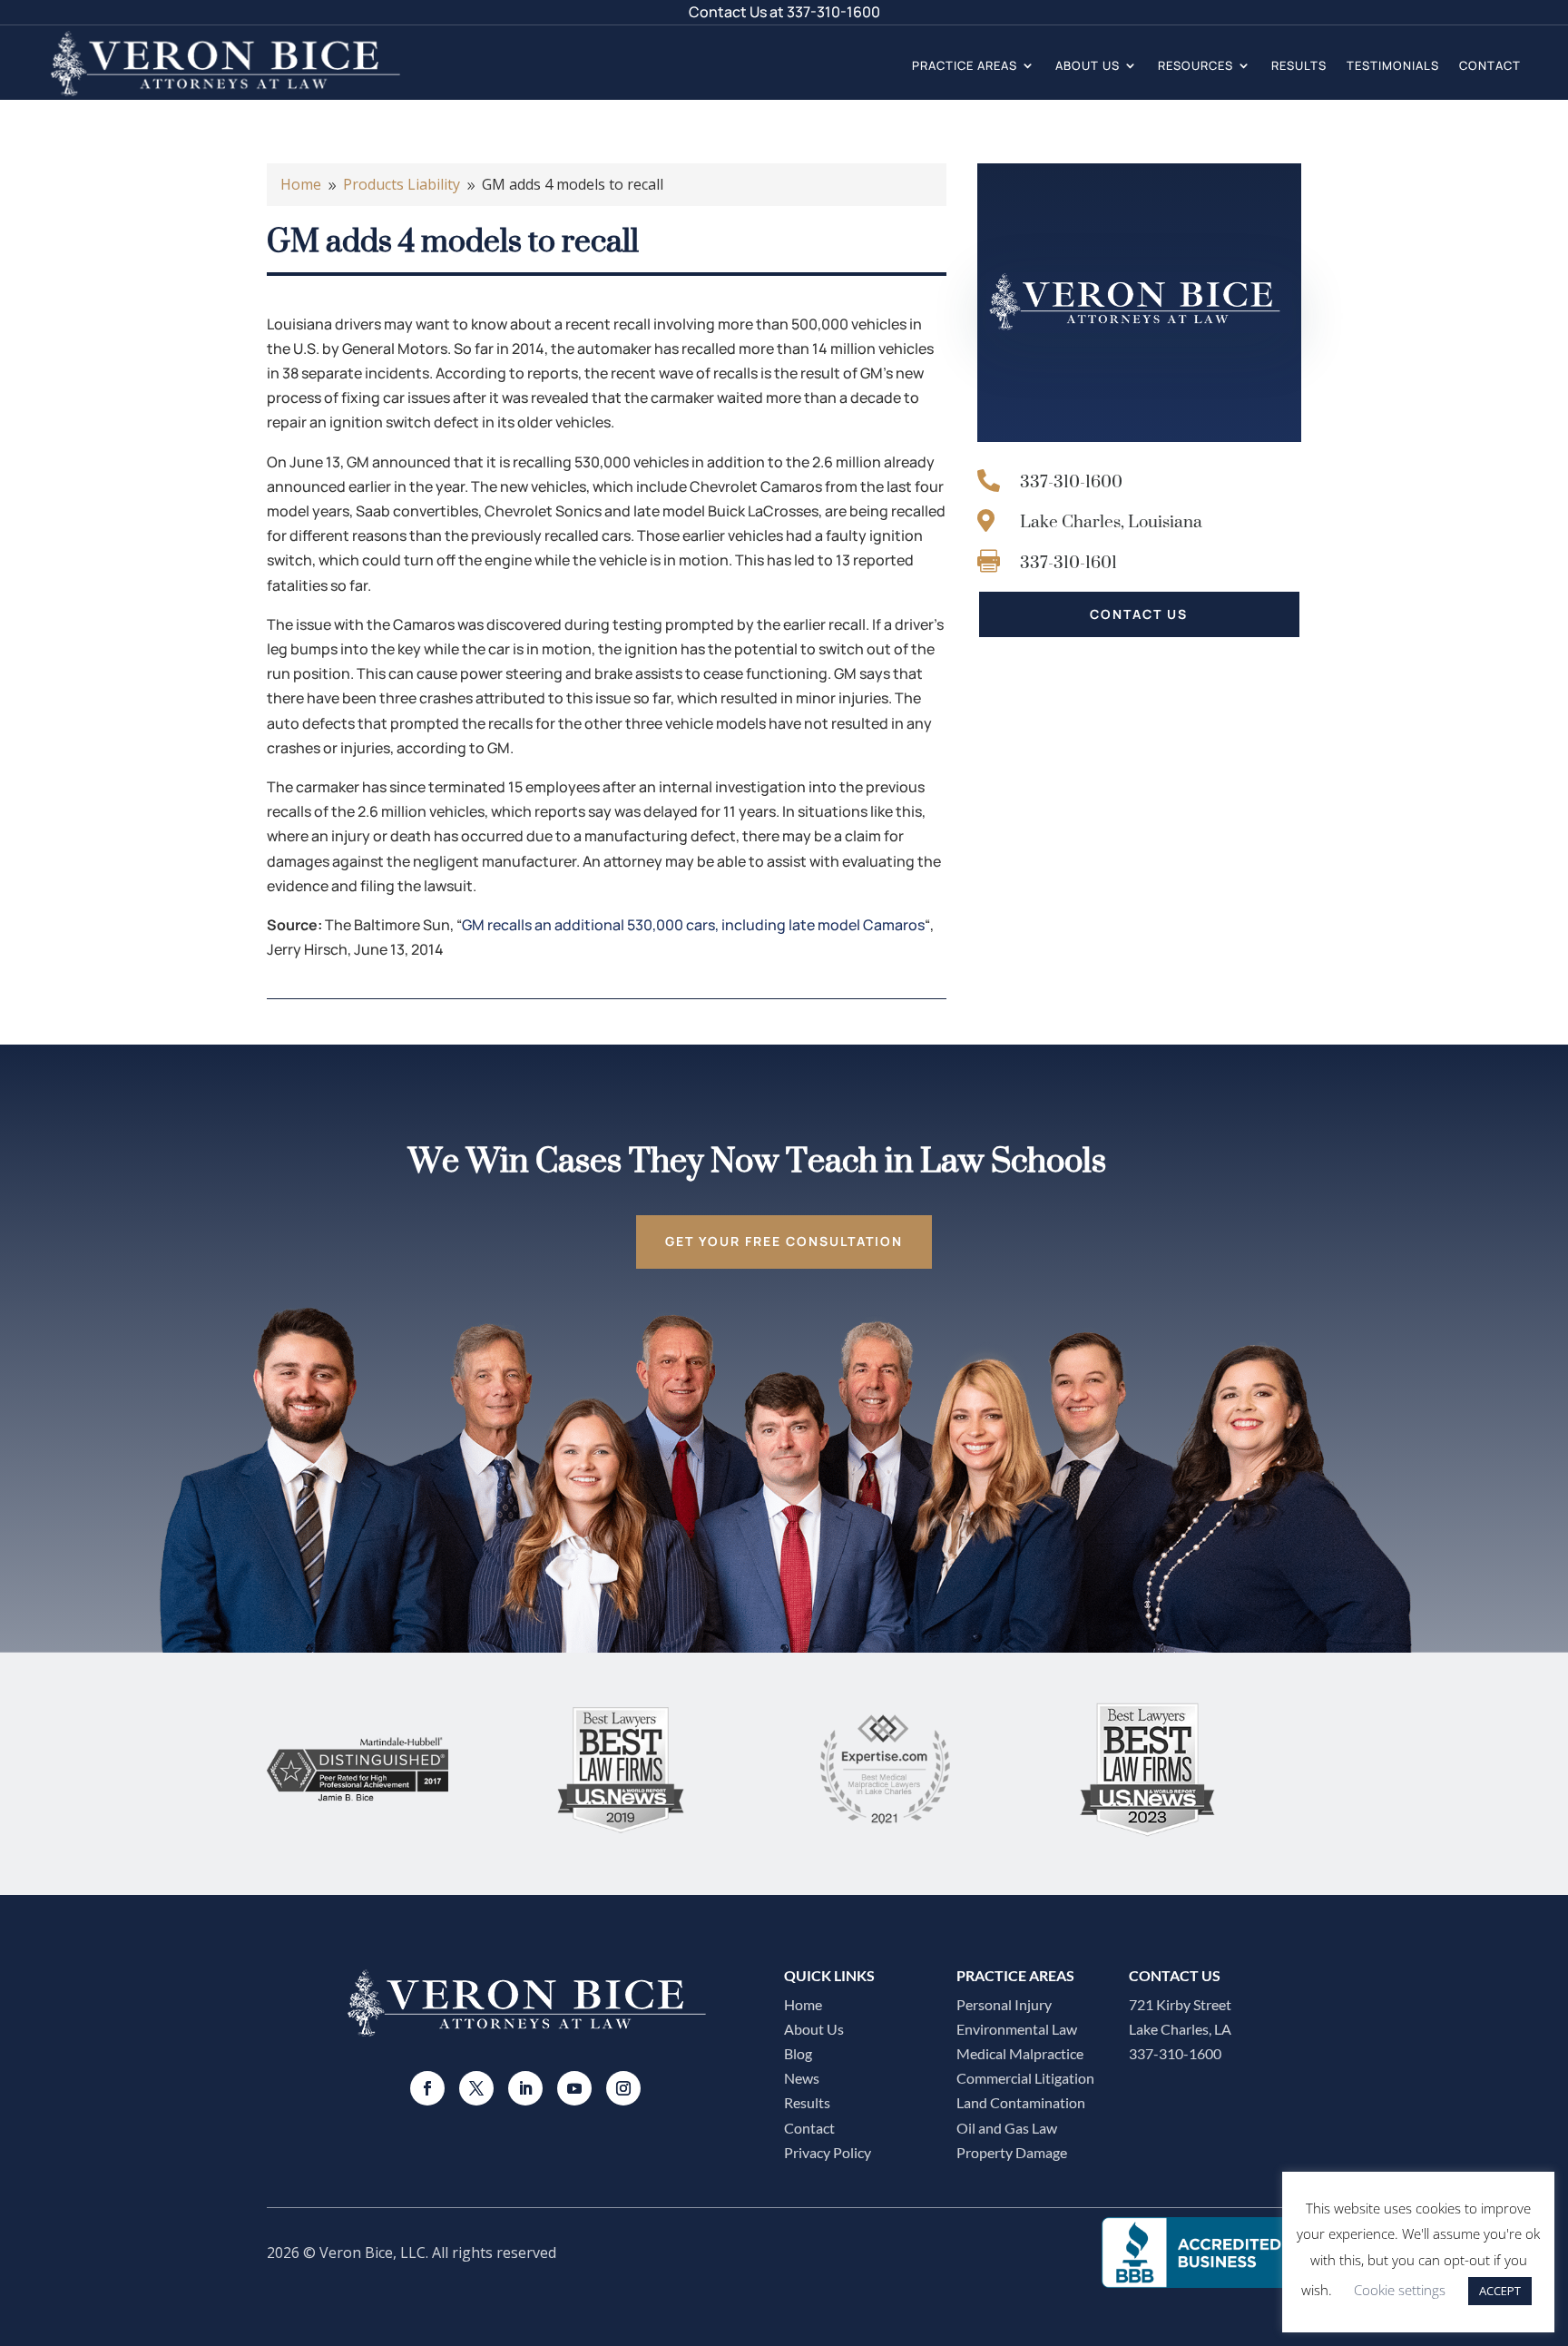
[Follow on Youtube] (574, 2088)
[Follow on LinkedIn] (525, 2088)
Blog (798, 2053)
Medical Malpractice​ (1020, 2053)
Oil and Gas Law (1007, 2128)
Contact (1490, 65)
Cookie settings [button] (1400, 2290)
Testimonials (1393, 65)
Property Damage (1012, 2152)
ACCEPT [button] (1500, 2291)
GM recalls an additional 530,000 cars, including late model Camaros (693, 925)
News (802, 2078)
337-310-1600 (833, 12)
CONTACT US (1139, 614)
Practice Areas (965, 65)
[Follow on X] (476, 2088)
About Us (1088, 65)
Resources (1196, 65)
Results (1299, 65)
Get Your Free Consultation (784, 1241)
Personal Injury (1004, 2004)
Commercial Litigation (1025, 2078)
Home (803, 2004)
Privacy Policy (828, 2152)
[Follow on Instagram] (623, 2088)
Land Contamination (1021, 2102)
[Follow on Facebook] (427, 2088)
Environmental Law (1017, 2029)
